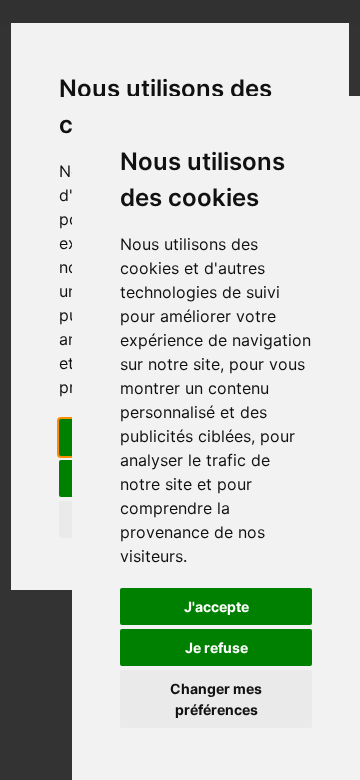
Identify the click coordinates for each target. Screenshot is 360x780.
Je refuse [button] (216, 647)
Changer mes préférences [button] (216, 699)
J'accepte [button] (216, 606)
